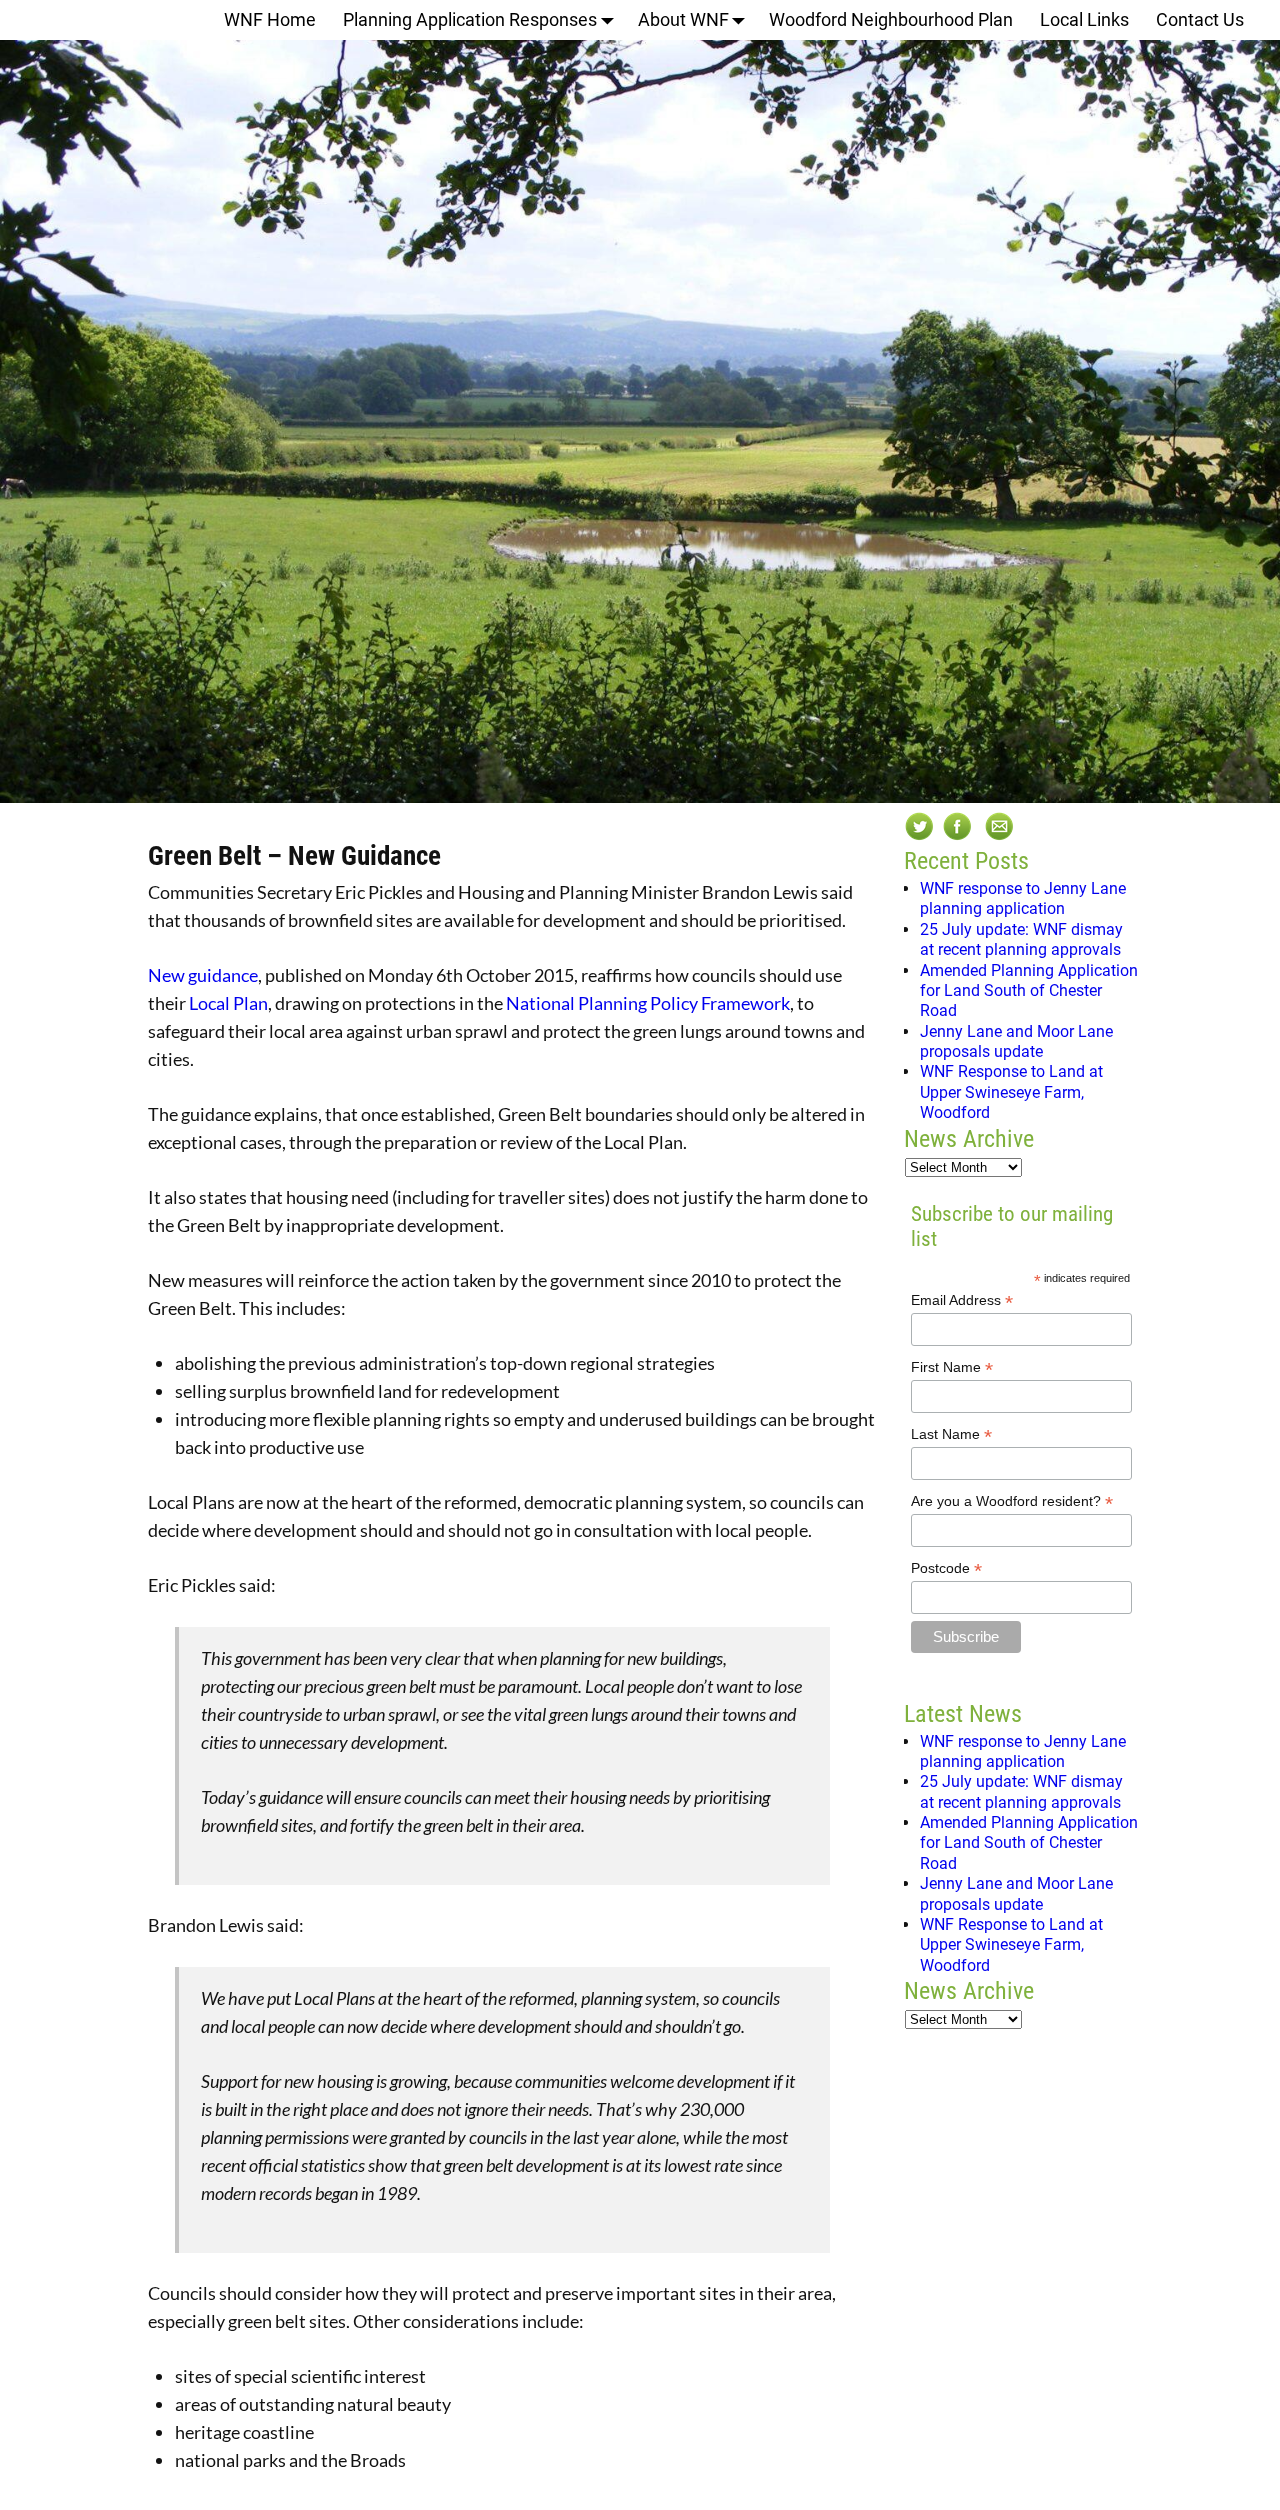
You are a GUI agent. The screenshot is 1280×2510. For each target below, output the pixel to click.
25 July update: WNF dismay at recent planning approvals (1021, 939)
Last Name (951, 1434)
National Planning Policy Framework (648, 1003)
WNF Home (270, 19)
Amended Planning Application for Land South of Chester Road (1029, 991)
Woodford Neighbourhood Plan (891, 19)
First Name (952, 1367)
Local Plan (228, 1003)
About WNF (683, 19)
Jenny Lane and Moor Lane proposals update (1016, 1041)
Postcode (946, 1568)
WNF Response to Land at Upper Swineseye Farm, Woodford (1011, 1092)
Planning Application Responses (470, 19)
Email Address (962, 1300)
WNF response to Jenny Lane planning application (1023, 898)
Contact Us (1200, 19)
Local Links (1084, 19)
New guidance (203, 975)
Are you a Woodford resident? (1012, 1501)
